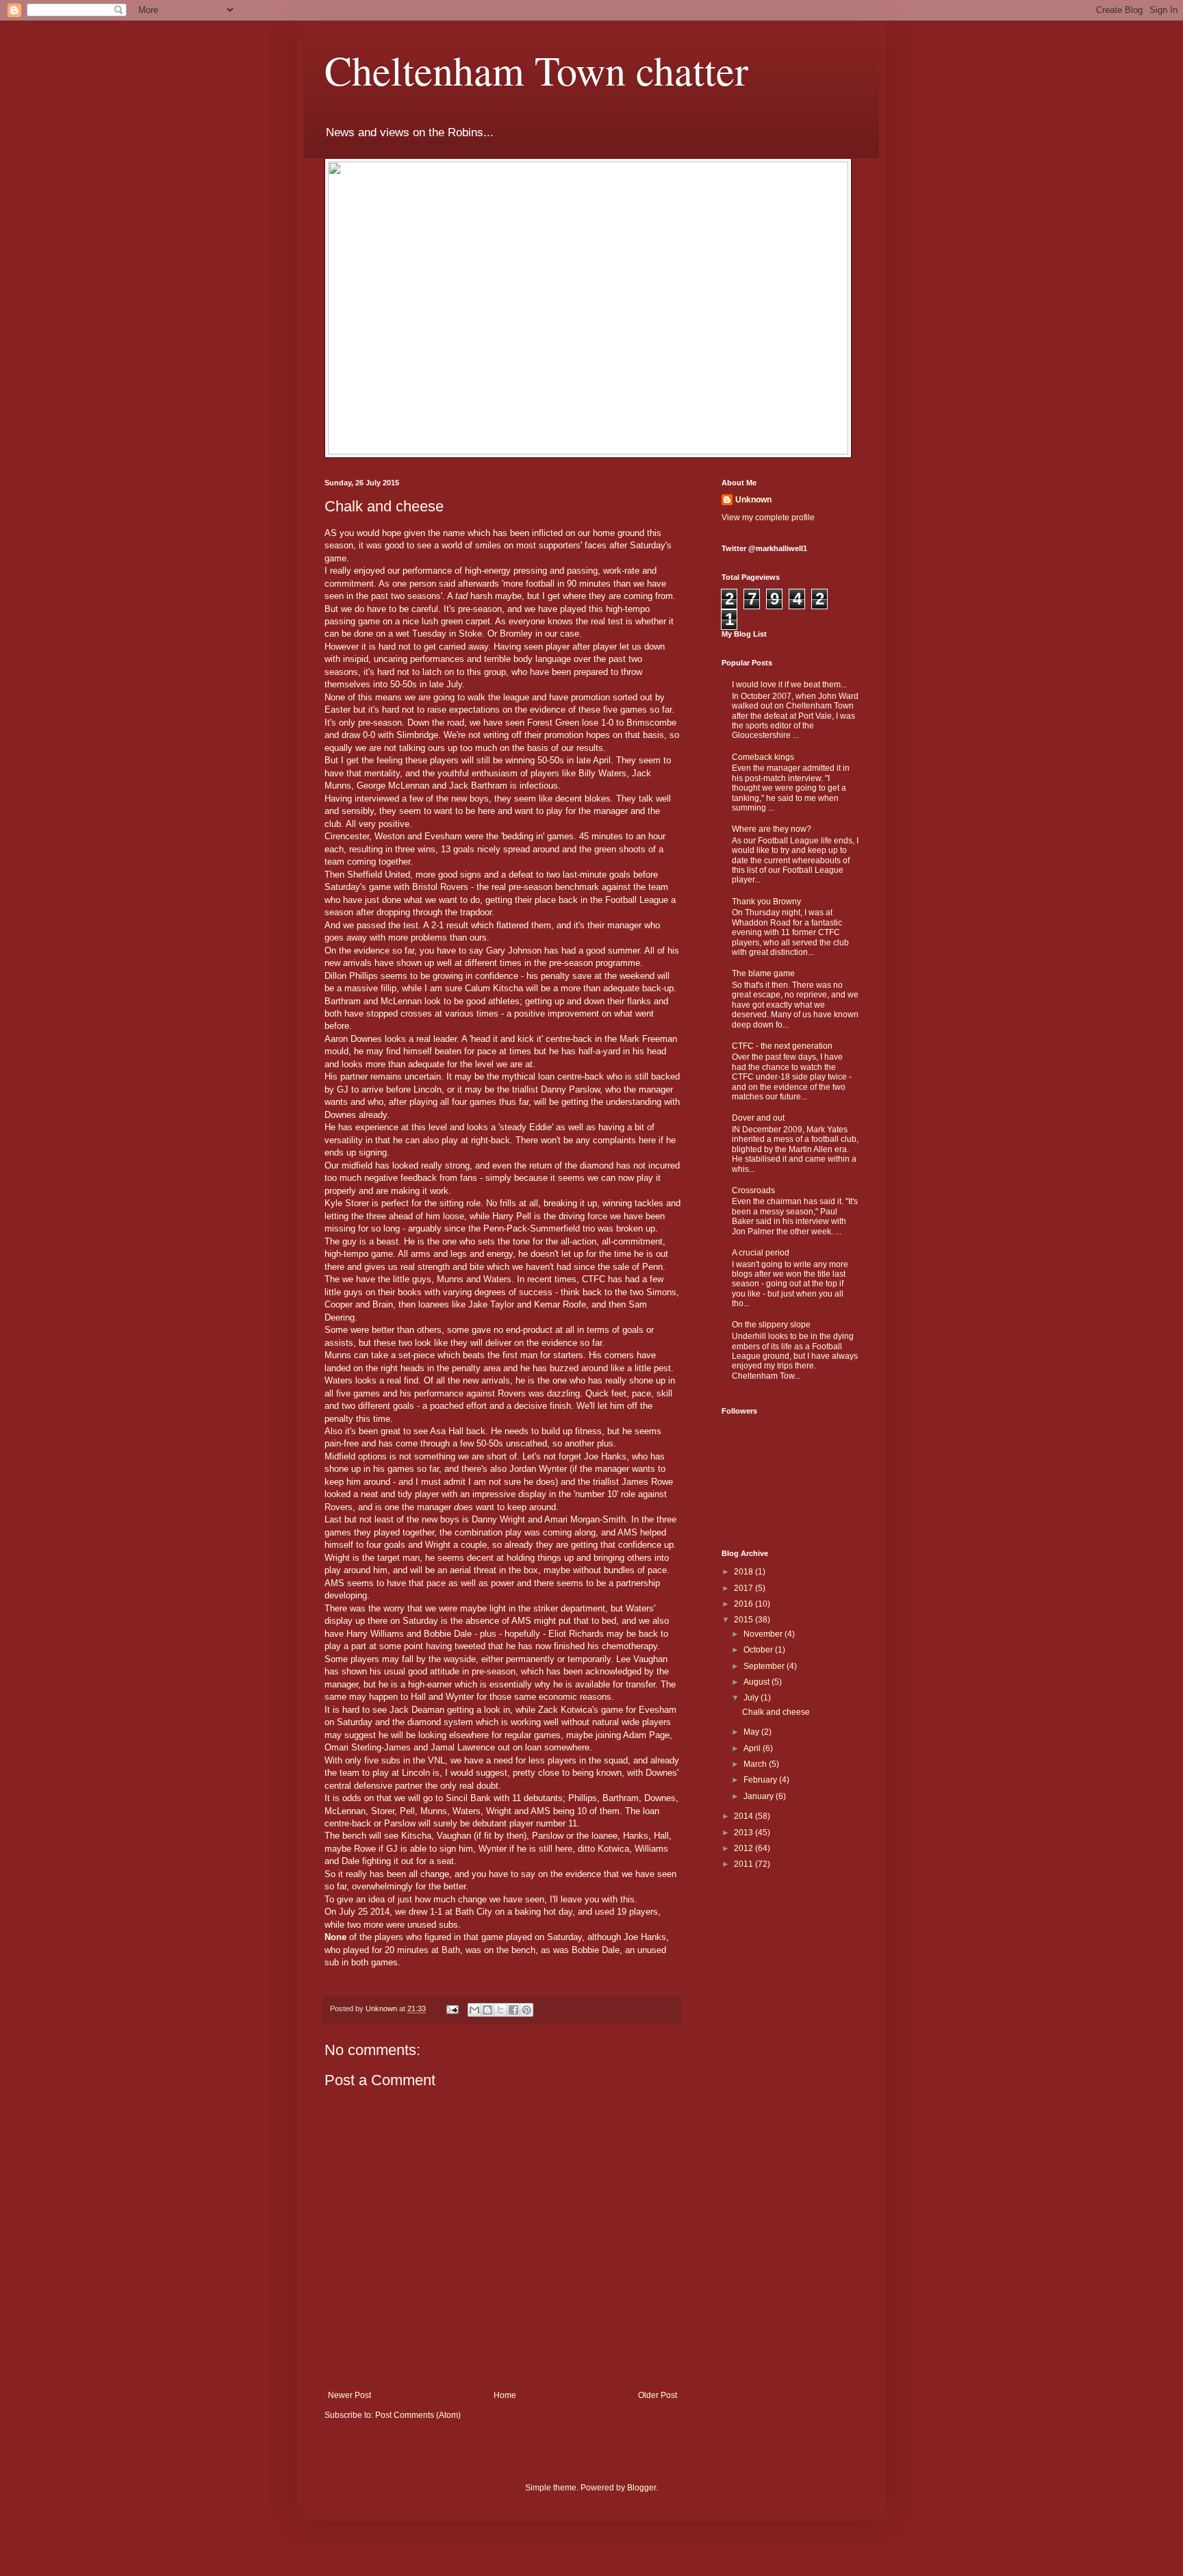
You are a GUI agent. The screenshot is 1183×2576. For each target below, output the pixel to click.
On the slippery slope (771, 1325)
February (761, 1780)
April (753, 1748)
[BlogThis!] (487, 2010)
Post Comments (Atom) (418, 2415)
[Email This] (474, 2010)
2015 (745, 1620)
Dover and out (758, 1118)
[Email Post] (452, 2008)
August (758, 1682)
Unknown (753, 500)
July (752, 1698)
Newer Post (349, 2395)
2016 (745, 1604)
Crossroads (753, 1190)
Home (505, 2395)
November (764, 1634)
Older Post (658, 2395)
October (759, 1650)
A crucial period (761, 1253)
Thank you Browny (766, 902)
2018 (745, 1572)
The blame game (763, 973)
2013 (745, 1833)
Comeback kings (763, 757)
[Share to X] (500, 2010)
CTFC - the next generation (782, 1046)
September (765, 1666)
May (752, 1732)
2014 (745, 1816)
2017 (745, 1588)
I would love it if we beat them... (789, 685)
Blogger (641, 2488)
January (760, 1796)
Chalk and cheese (776, 1712)
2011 (745, 1864)
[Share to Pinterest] (526, 2010)
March (756, 1764)
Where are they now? (772, 829)
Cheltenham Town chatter (536, 70)
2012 (745, 1848)
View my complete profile (768, 518)
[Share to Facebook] (513, 2010)
